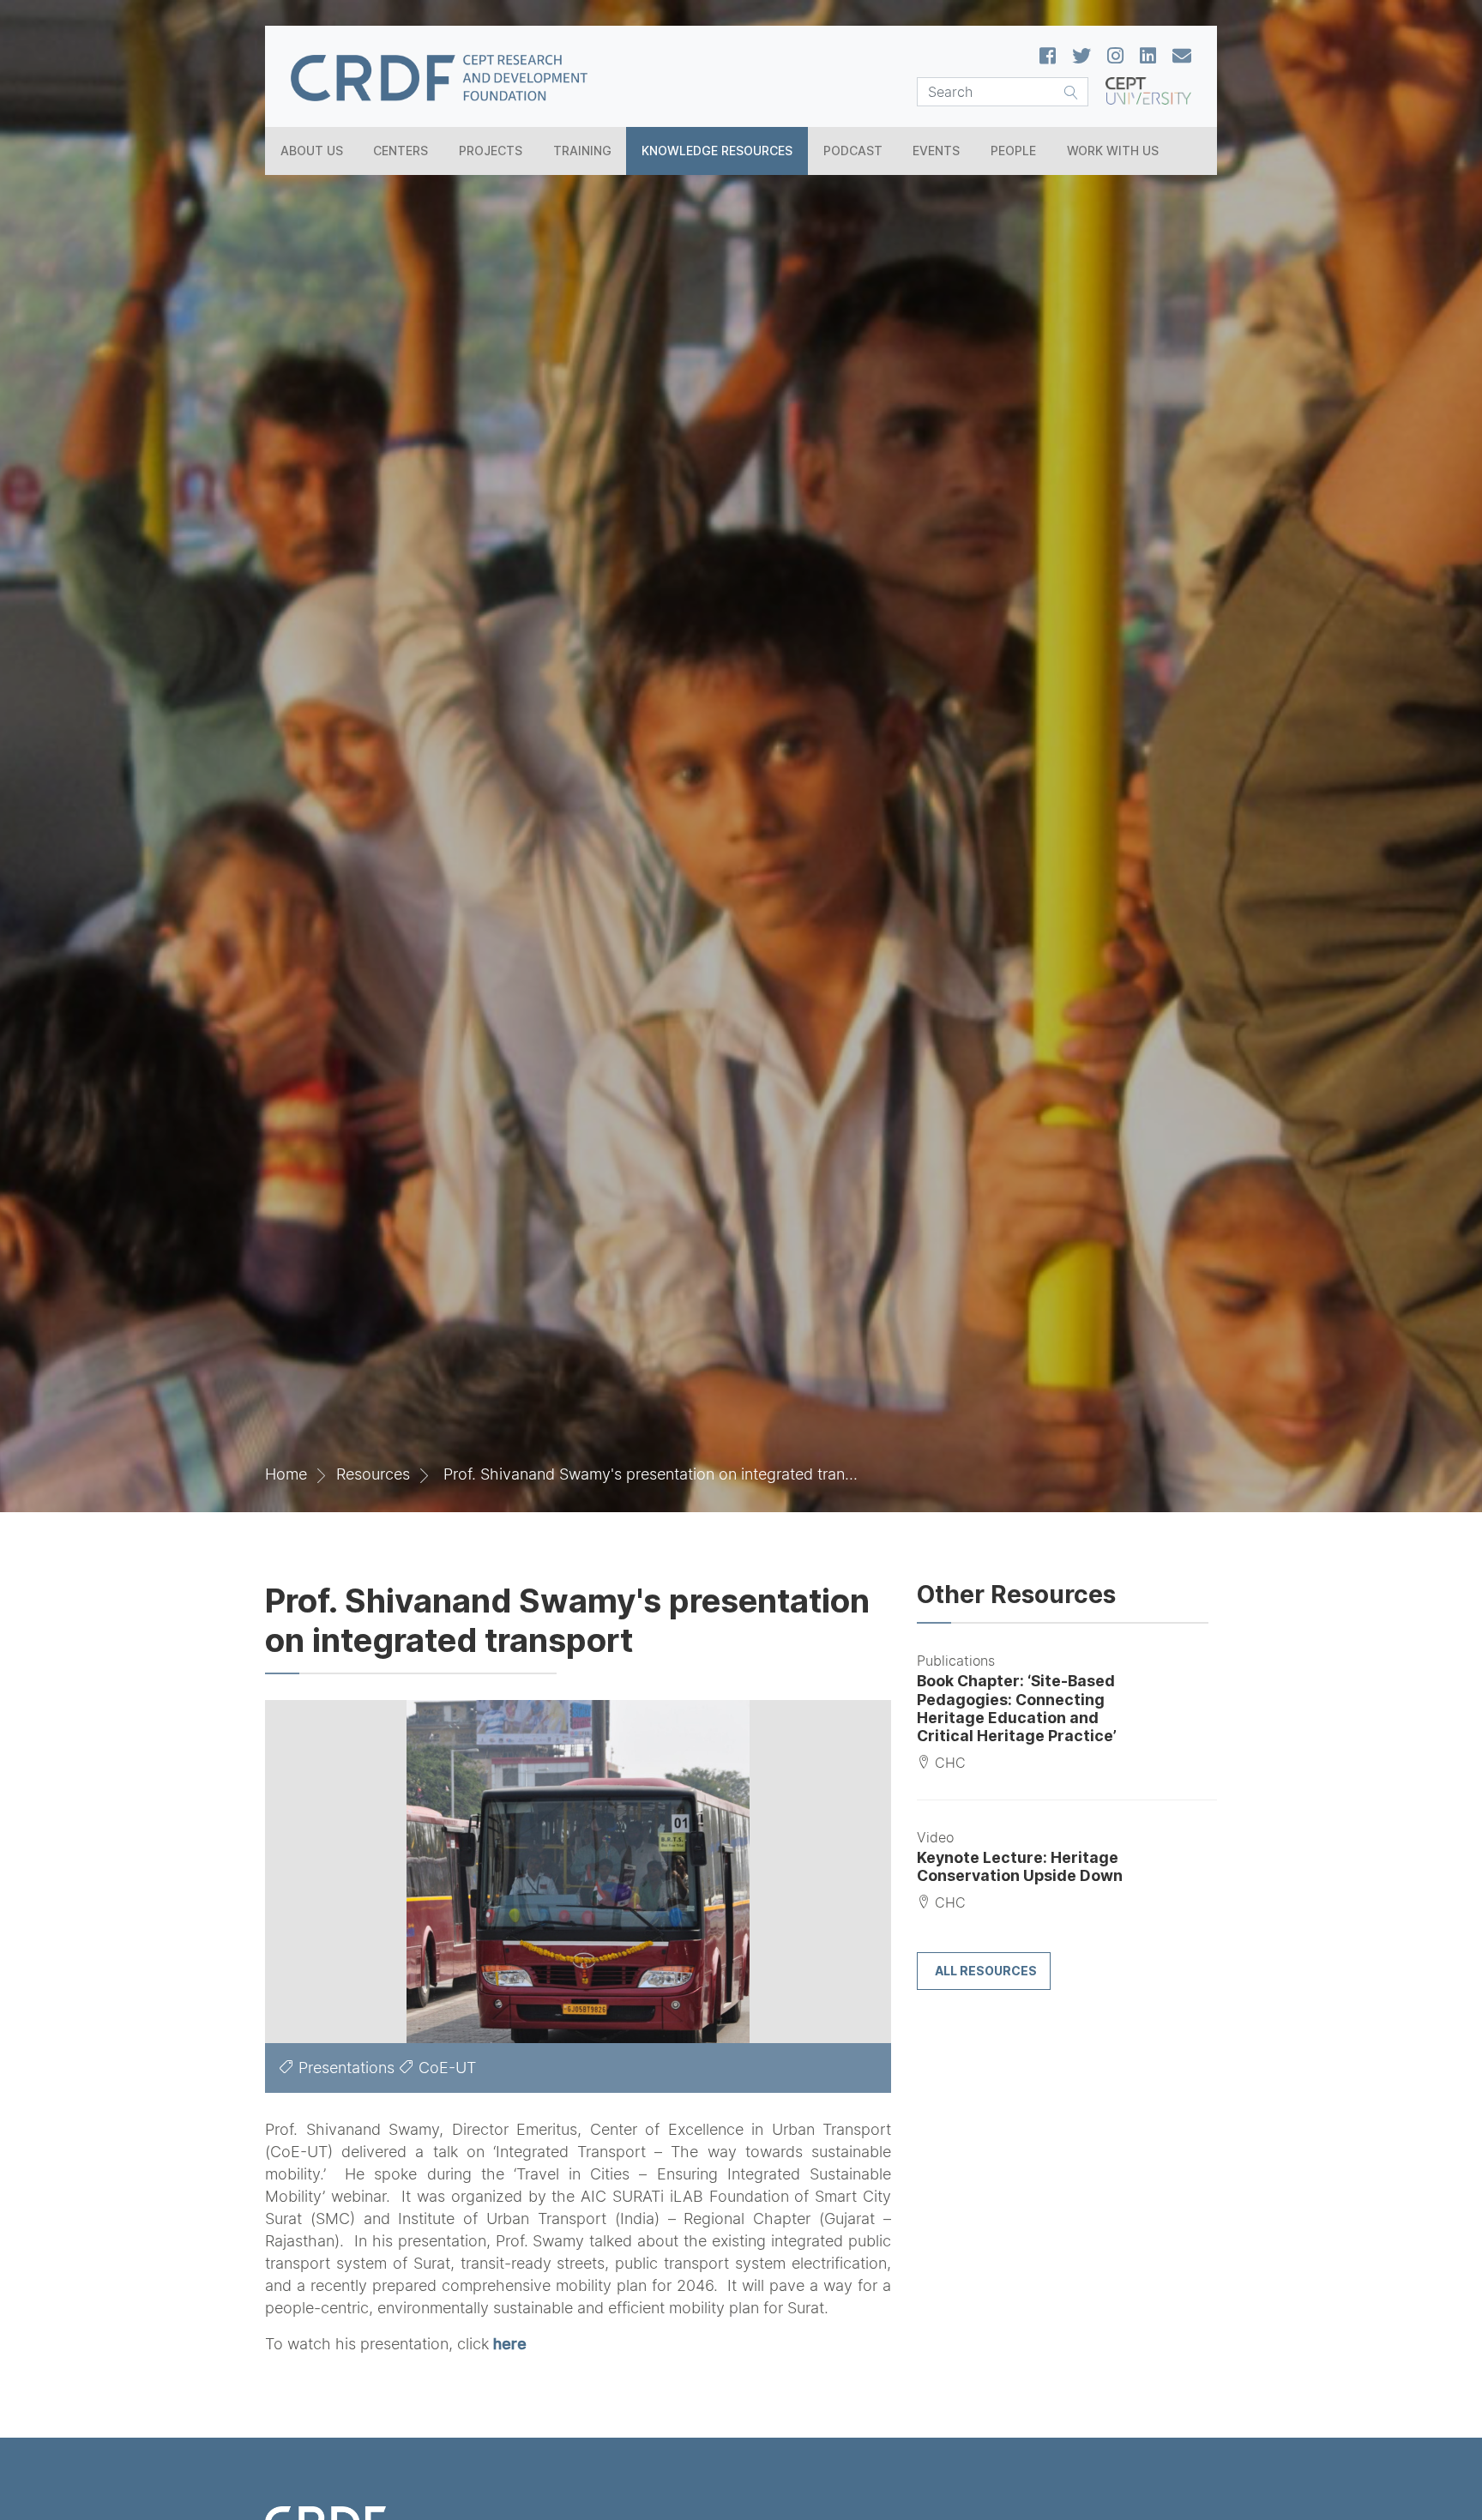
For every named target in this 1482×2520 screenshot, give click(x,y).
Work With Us (1113, 151)
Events (936, 151)
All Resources (986, 1971)
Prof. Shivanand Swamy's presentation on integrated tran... (651, 1474)
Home (286, 1474)
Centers (401, 151)
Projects (491, 151)
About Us (312, 151)
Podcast (853, 151)
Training (582, 151)
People (1013, 151)
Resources (373, 1474)
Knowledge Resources (717, 151)
